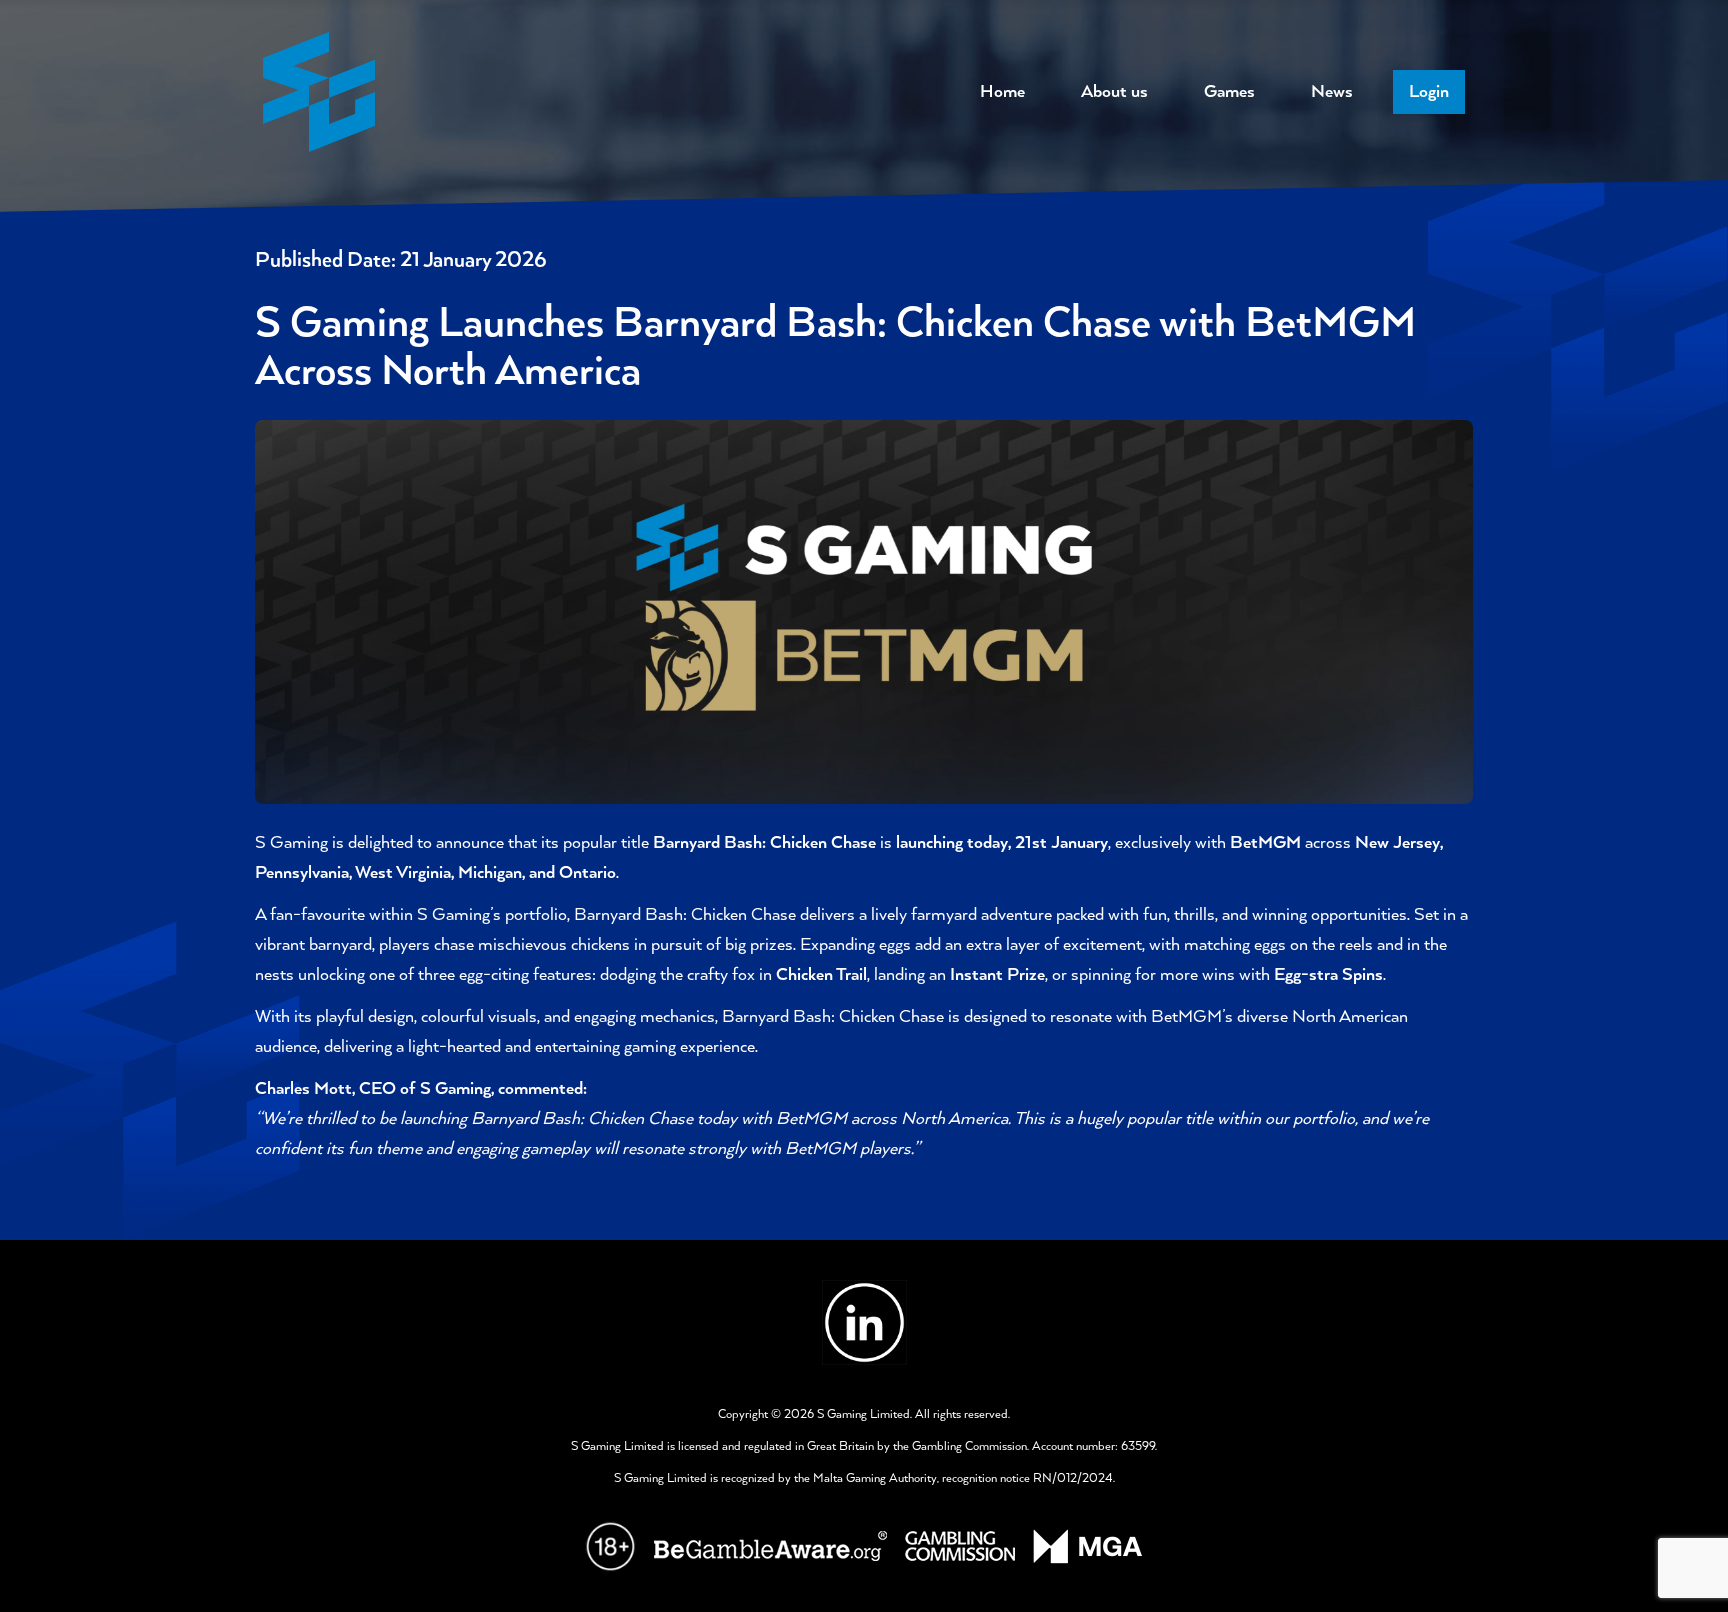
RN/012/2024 (1073, 1478)
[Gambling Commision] (960, 1546)
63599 (1138, 1446)
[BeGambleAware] (770, 1546)
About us (1114, 92)
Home (1002, 92)
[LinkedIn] (864, 1322)
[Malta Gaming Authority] (1088, 1546)
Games (1229, 92)
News (1332, 92)
